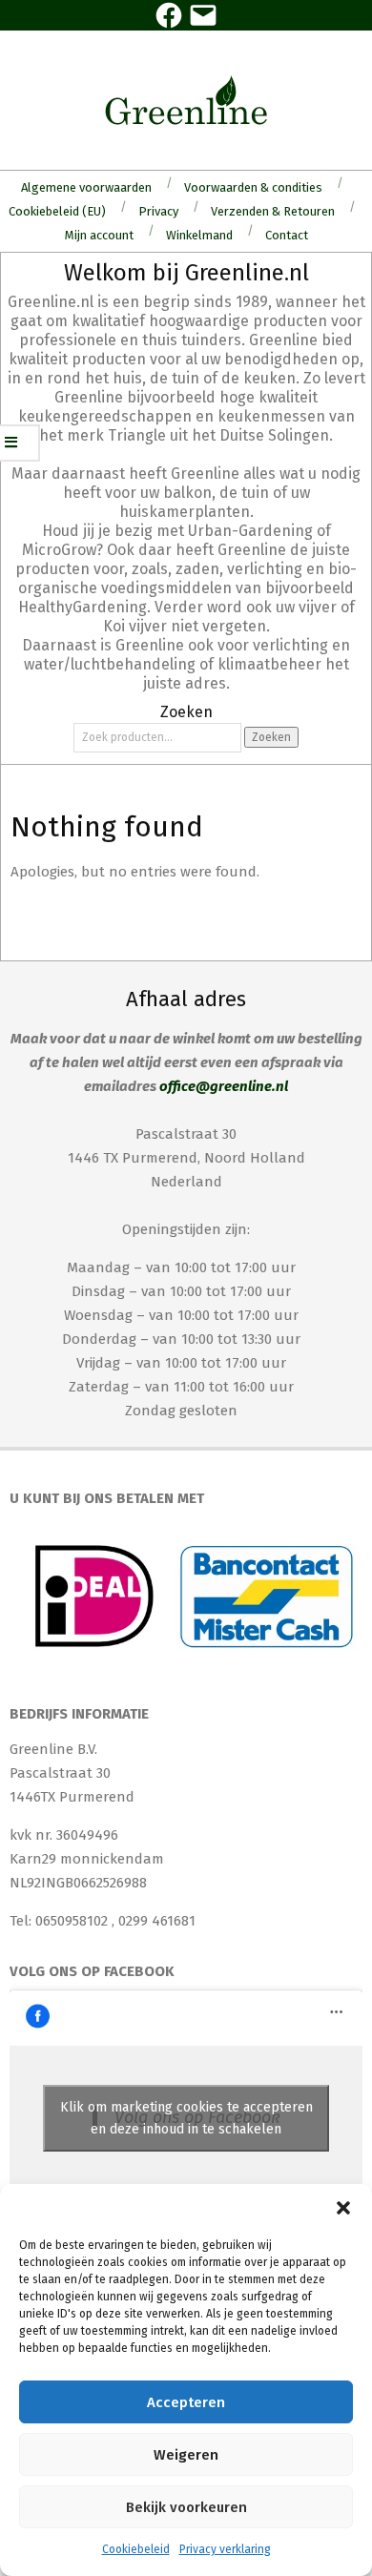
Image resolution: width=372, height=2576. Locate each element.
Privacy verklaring (225, 2549)
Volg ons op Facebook (92, 1971)
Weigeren (186, 2455)
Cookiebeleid (136, 2549)
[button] (343, 2208)
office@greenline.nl (224, 1086)
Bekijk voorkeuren (186, 2507)
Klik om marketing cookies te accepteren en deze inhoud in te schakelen (186, 2118)
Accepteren (186, 2402)
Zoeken (271, 737)
